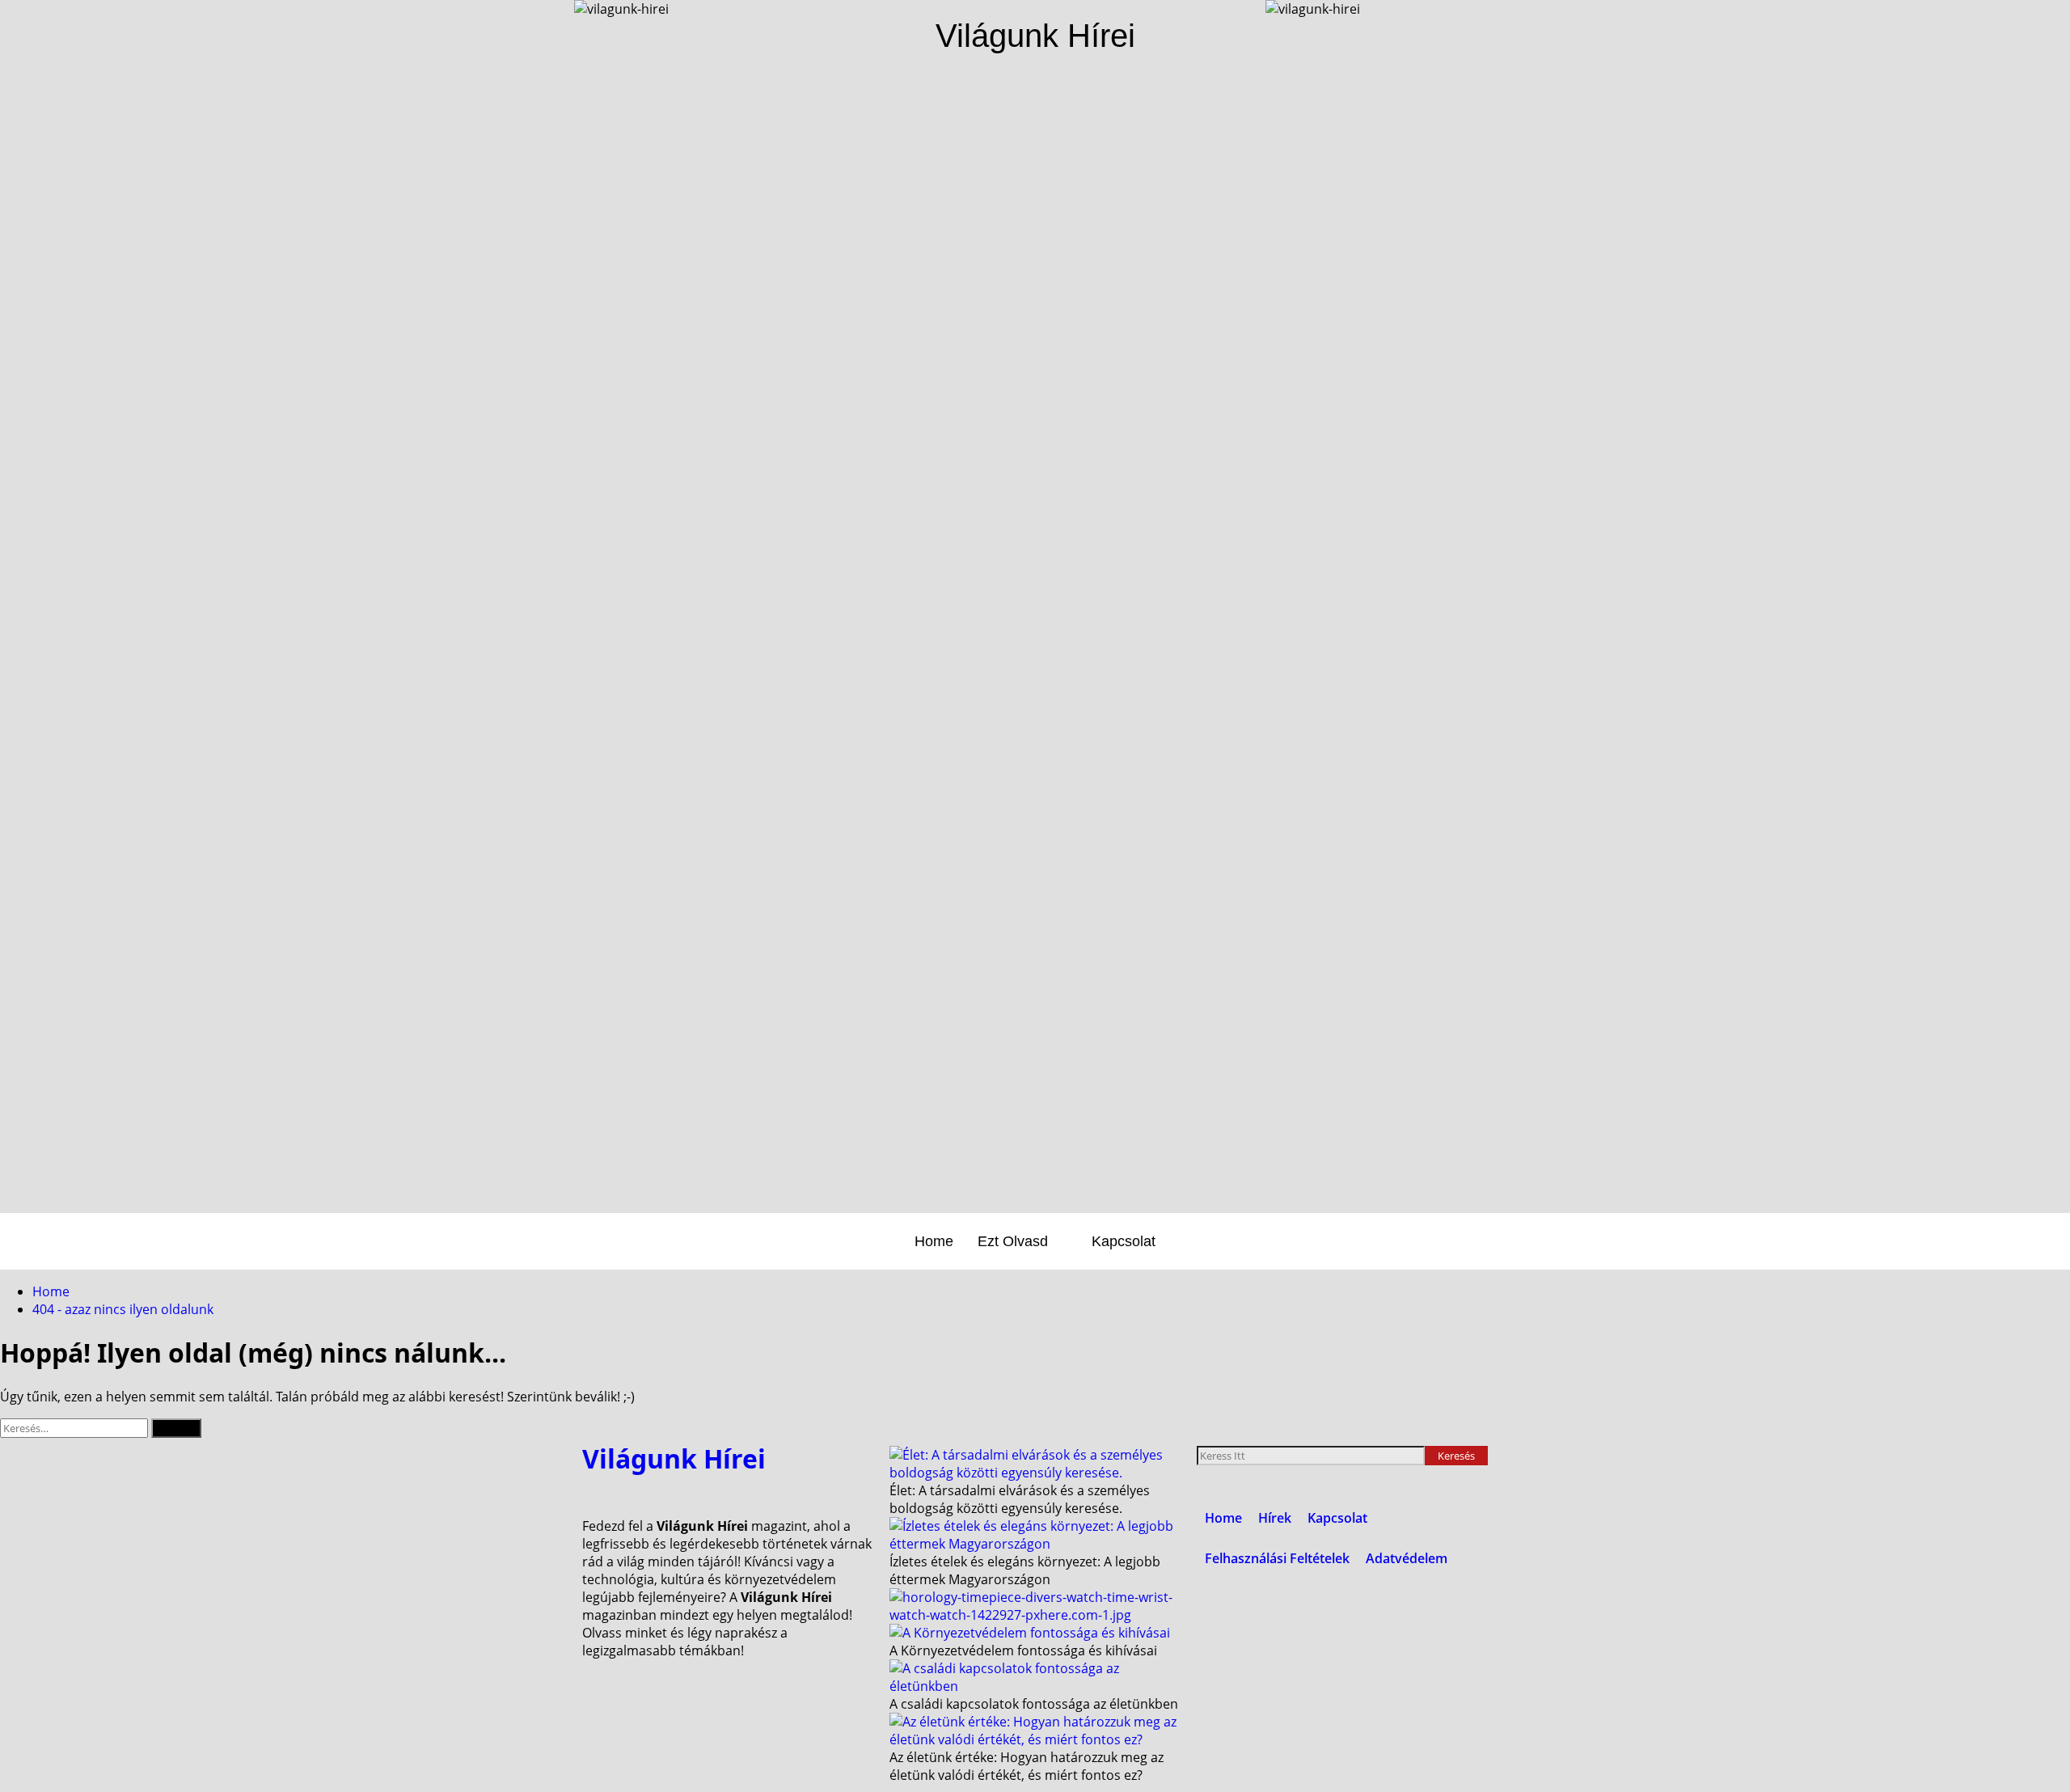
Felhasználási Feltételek (1277, 1558)
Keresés (1463, 1454)
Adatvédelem (1407, 1558)
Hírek (1275, 1518)
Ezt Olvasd (1013, 1241)
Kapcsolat (1124, 1241)
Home (934, 1241)
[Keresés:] (76, 1427)
